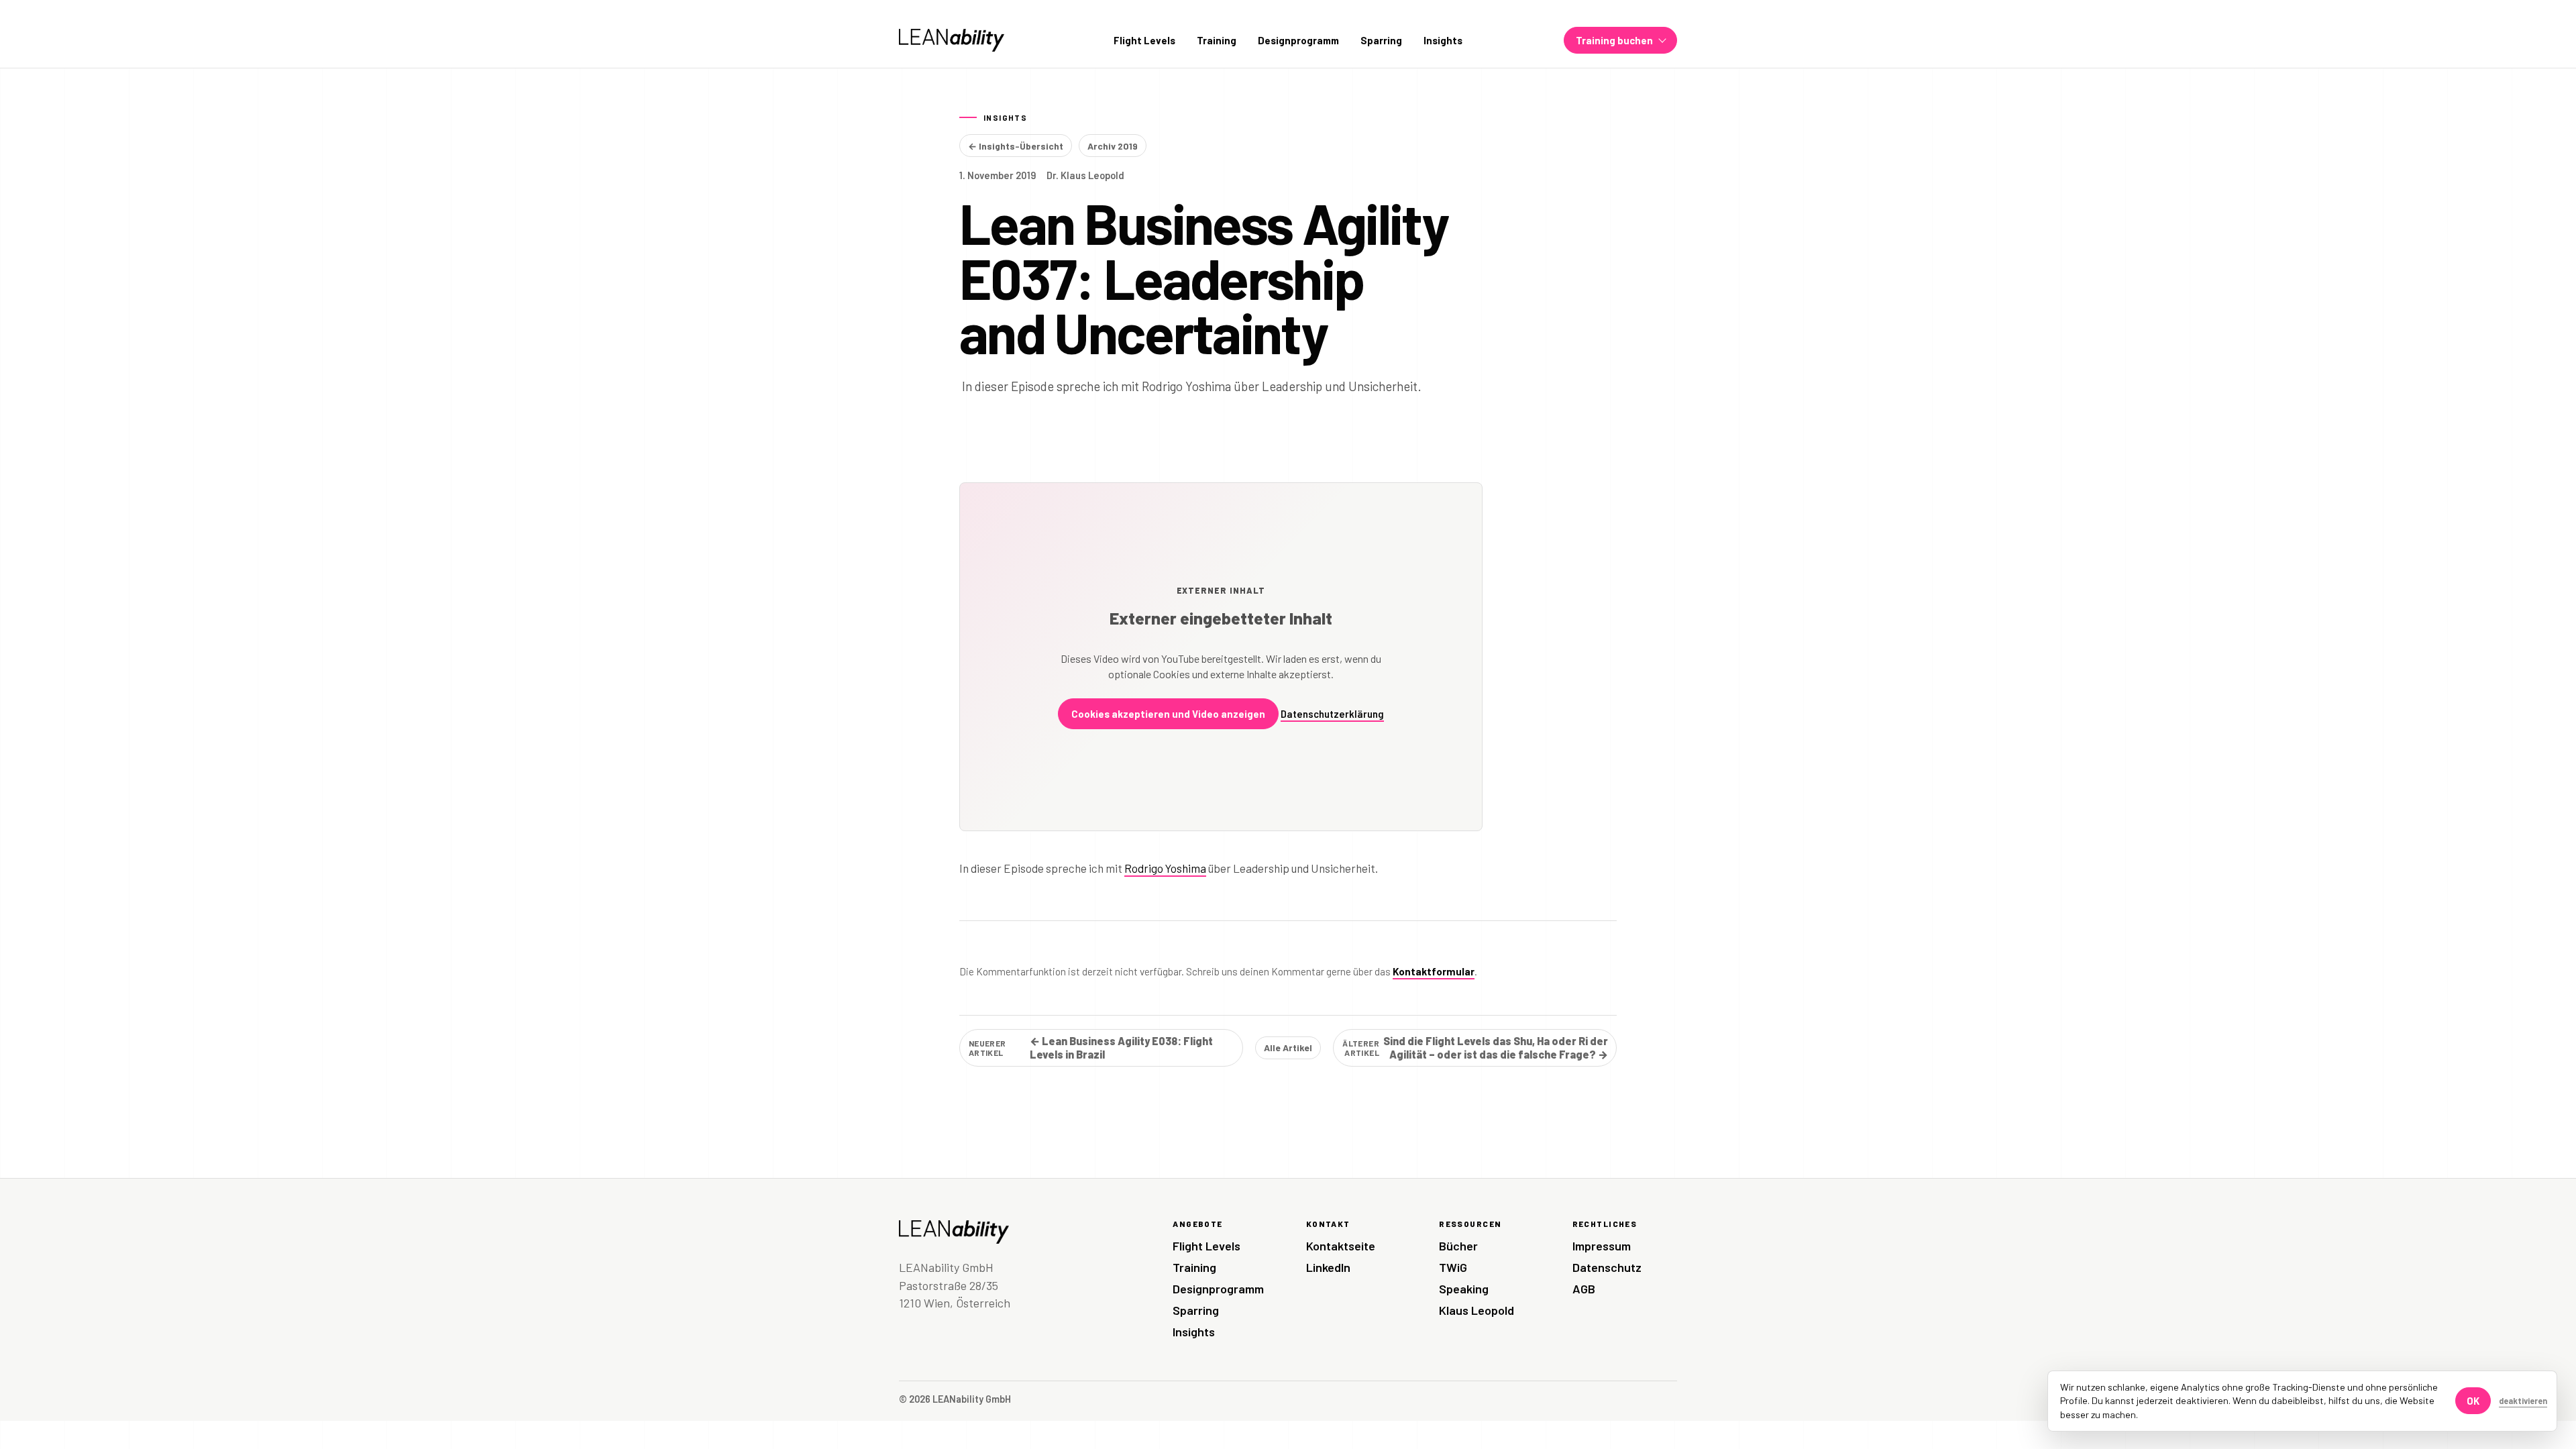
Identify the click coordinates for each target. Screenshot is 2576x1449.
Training (1217, 40)
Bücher (1458, 1246)
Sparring (1381, 40)
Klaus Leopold (1477, 1310)
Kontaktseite (1341, 1246)
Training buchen (1614, 40)
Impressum (1602, 1246)
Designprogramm (1298, 40)
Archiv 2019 (1113, 146)
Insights (1443, 40)
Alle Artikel (1288, 1048)
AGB (1584, 1289)
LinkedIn (1328, 1267)
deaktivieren (2523, 1401)
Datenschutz (1607, 1267)
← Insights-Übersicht (1016, 146)
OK (2473, 1401)
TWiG (1453, 1267)
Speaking (1464, 1289)
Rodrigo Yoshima (1165, 868)
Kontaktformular (1434, 971)
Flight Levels (1144, 40)
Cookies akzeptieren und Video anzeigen (1168, 714)
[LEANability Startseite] (952, 40)
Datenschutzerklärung (1332, 714)
